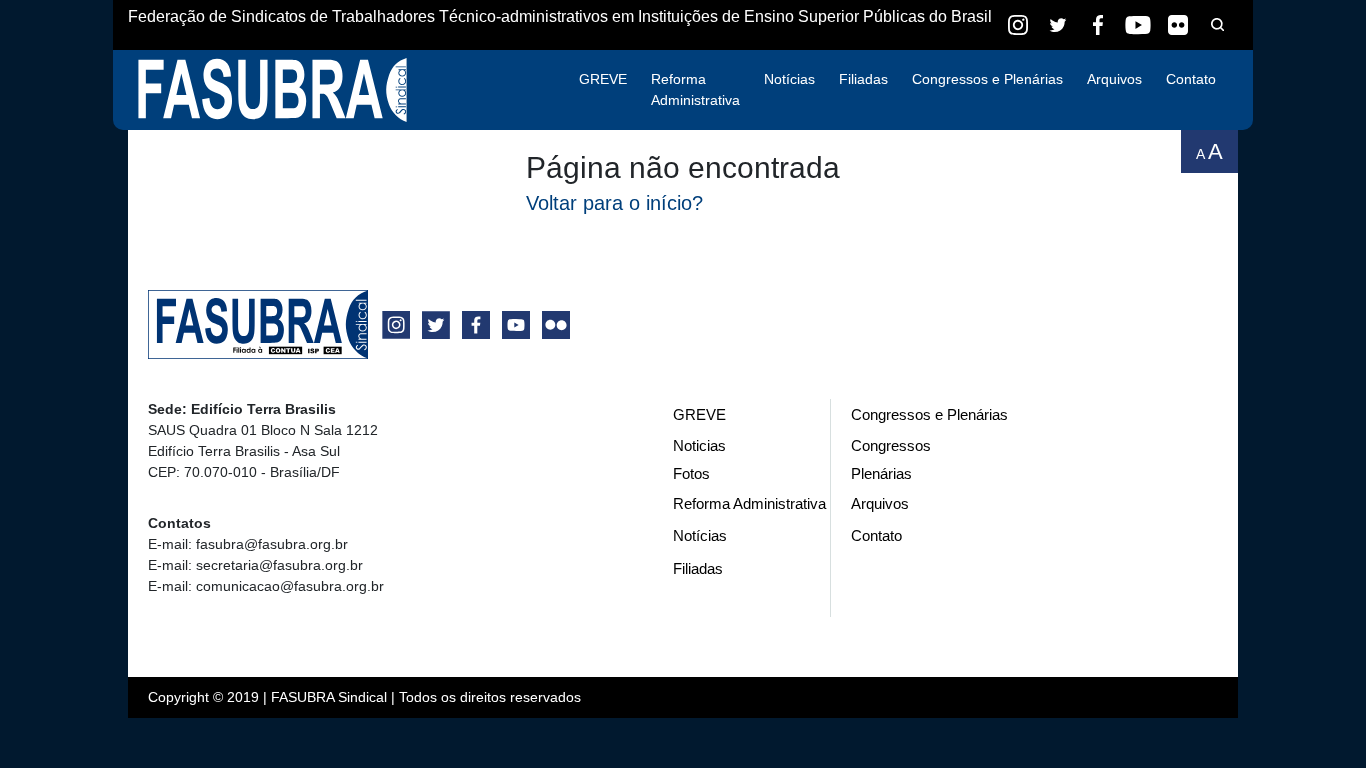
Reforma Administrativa (695, 89)
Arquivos (1114, 79)
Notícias (789, 79)
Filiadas (863, 79)
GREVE (603, 79)
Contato (1191, 79)
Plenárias (881, 473)
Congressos (891, 445)
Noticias (699, 445)
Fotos (691, 473)
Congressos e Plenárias (987, 79)
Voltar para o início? (614, 203)
